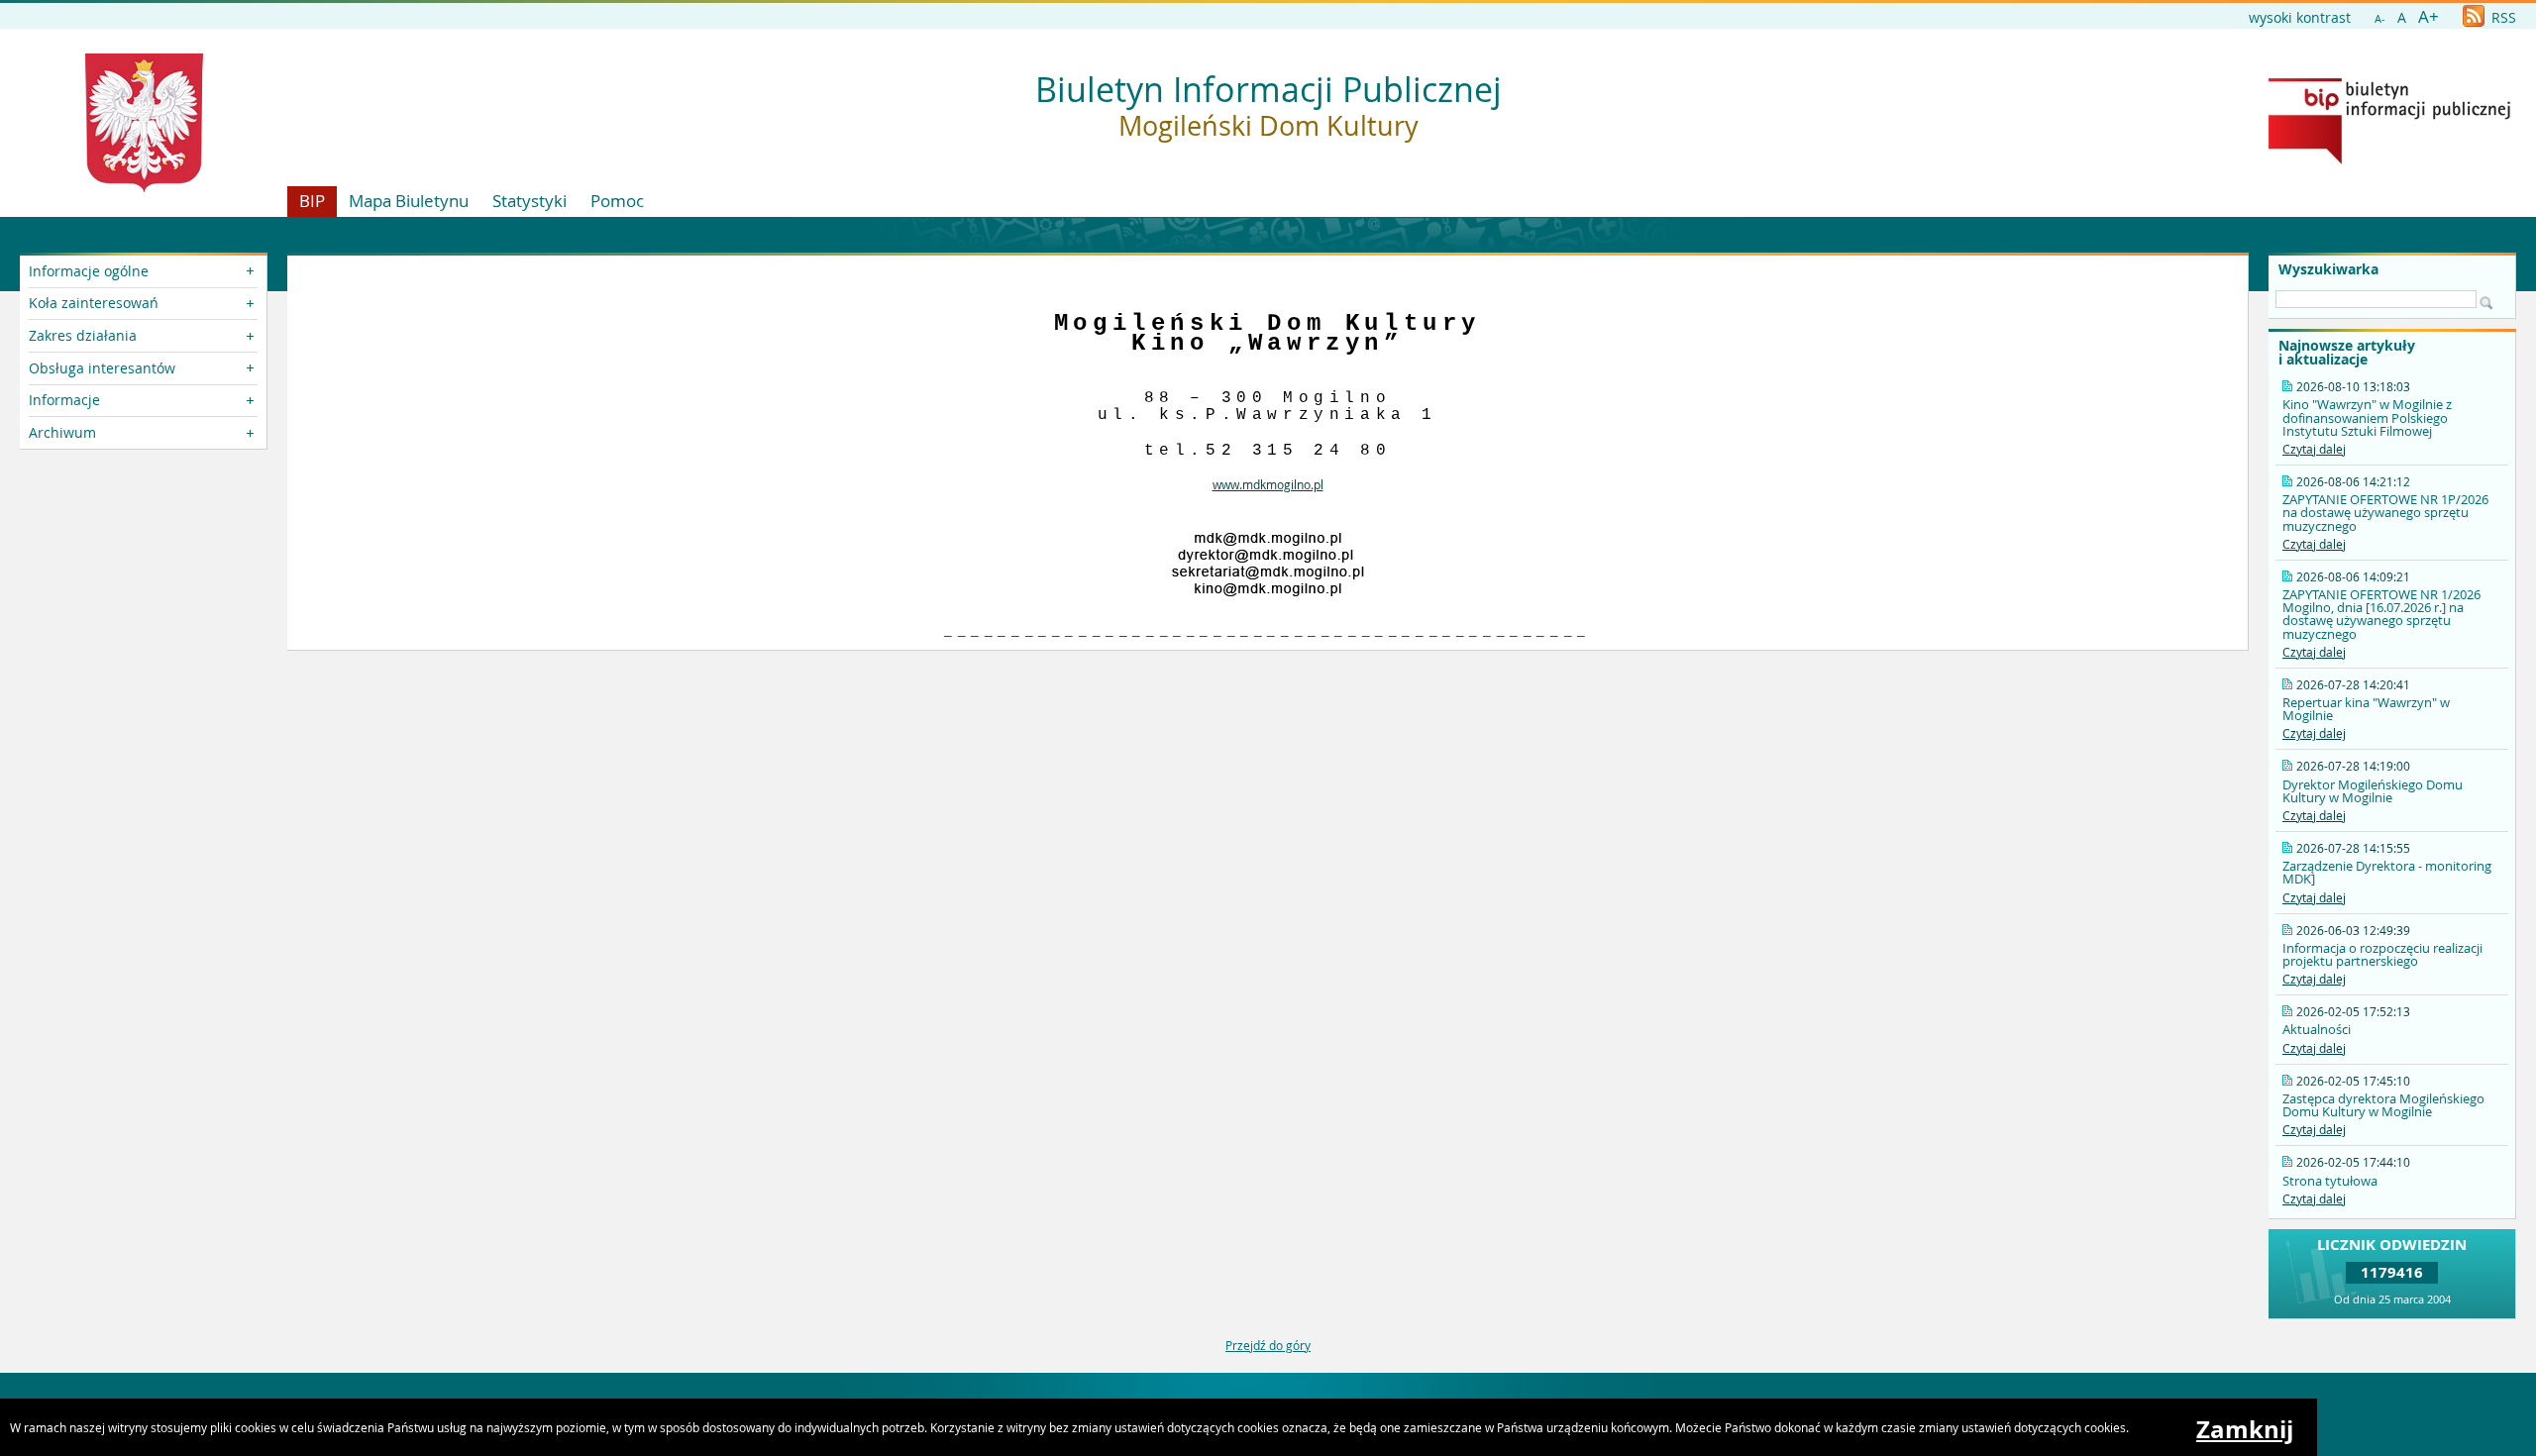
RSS (2502, 17)
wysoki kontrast (2300, 17)
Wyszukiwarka (2328, 269)
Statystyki (529, 201)
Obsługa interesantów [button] (102, 368)
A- (2380, 18)
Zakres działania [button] (83, 335)
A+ (2429, 16)
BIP (312, 201)
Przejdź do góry (1268, 1345)
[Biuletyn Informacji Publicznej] (2389, 159)
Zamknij (2245, 1429)
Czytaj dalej (2314, 449)
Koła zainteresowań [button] (94, 303)
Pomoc (617, 201)
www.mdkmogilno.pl (1268, 484)
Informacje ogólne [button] (89, 271)
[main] (1268, 453)
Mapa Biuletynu (409, 201)
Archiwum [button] (62, 432)
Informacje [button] (64, 400)
